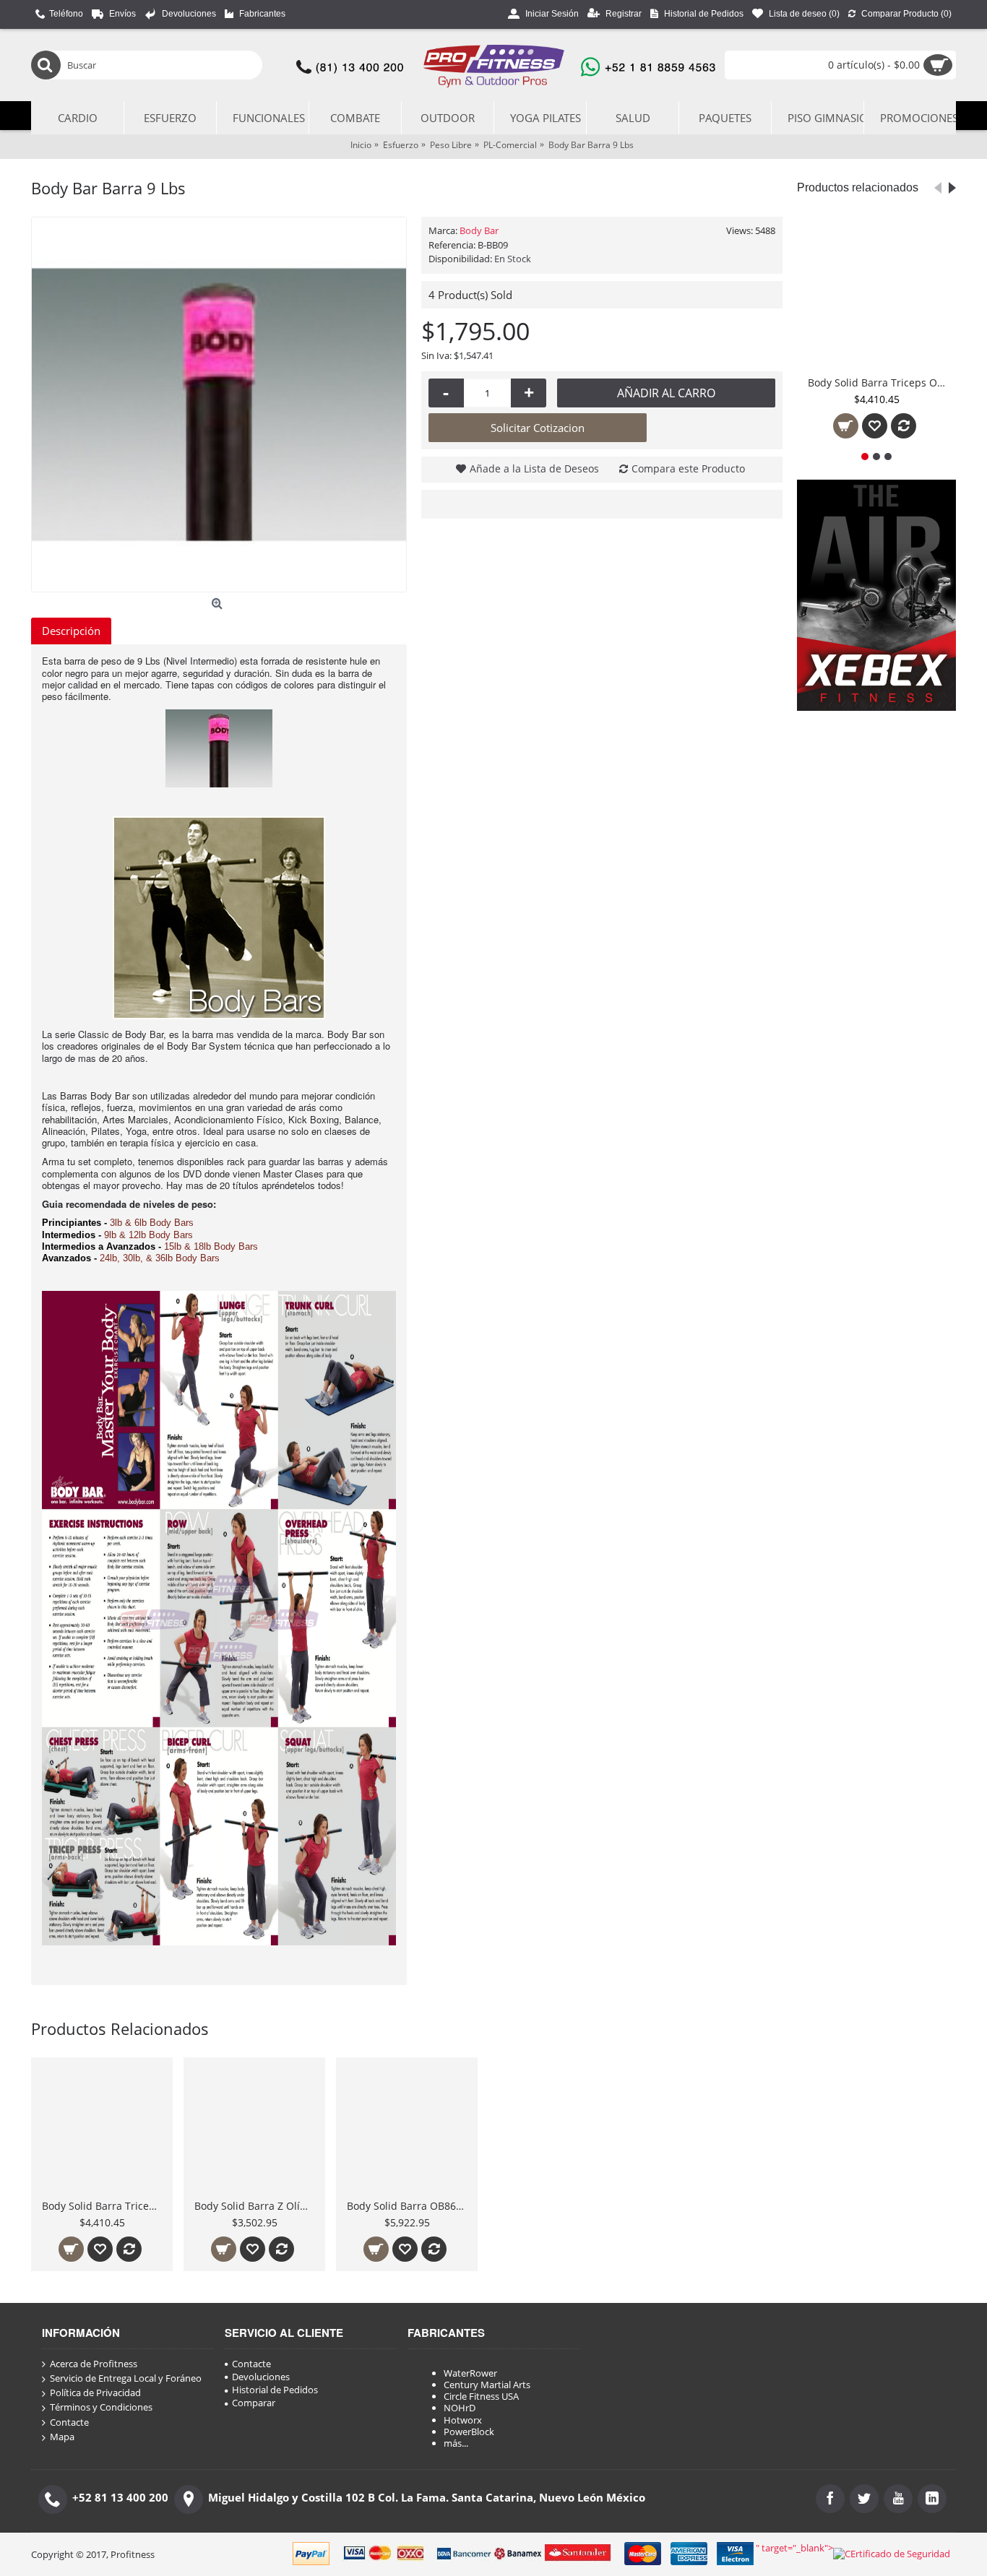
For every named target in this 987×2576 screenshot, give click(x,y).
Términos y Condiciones (101, 2407)
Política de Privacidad (95, 2393)
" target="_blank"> (794, 2548)
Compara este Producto (688, 468)
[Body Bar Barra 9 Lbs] (219, 405)
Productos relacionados (858, 187)
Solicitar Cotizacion (538, 428)
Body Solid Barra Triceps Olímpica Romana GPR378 (879, 382)
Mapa (62, 2437)
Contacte (69, 2422)
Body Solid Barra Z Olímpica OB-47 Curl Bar (257, 2206)
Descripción (71, 631)
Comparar (254, 2403)
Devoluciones (261, 2377)
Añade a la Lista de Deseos (534, 468)
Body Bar (479, 230)
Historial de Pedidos (275, 2390)
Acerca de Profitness (94, 2364)
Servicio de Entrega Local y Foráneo (126, 2378)
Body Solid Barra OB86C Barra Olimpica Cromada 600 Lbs (409, 2206)
